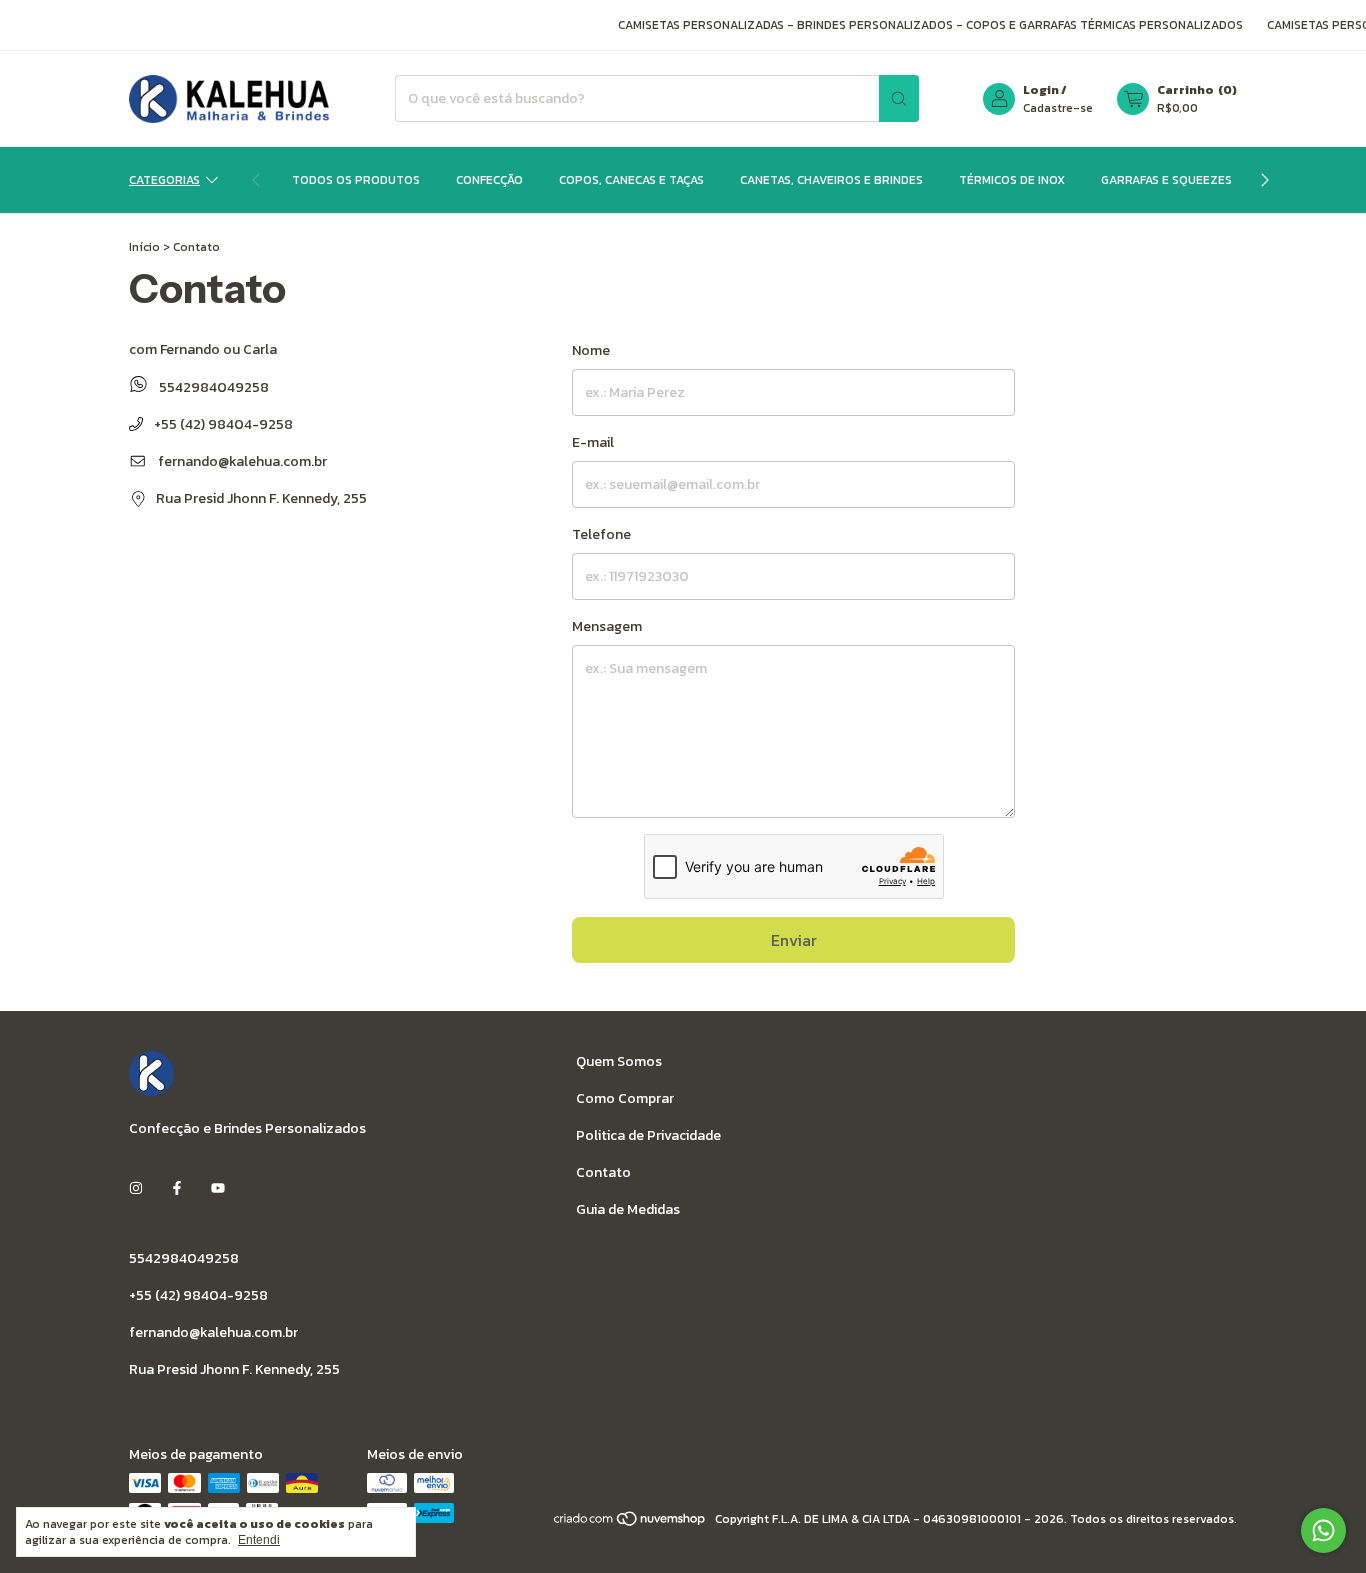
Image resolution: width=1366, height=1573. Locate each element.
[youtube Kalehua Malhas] (218, 1189)
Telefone (601, 534)
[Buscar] (899, 98)
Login (1041, 90)
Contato (603, 1172)
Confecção (489, 180)
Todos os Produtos (356, 180)
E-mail (593, 442)
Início (144, 247)
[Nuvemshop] (630, 1524)
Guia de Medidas (628, 1209)
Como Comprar (625, 1098)
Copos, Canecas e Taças (631, 180)
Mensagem (607, 626)
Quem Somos (619, 1061)
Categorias (164, 180)
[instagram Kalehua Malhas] (136, 1189)
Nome (591, 350)
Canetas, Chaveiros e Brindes (831, 180)
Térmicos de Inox (1012, 180)
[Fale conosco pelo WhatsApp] (1323, 1530)
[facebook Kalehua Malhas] (177, 1189)
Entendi (259, 1540)
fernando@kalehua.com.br (242, 461)
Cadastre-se (1058, 108)
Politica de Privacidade (648, 1135)
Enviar (794, 940)
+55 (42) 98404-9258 (222, 424)
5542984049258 (212, 387)
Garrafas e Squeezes (1166, 180)
